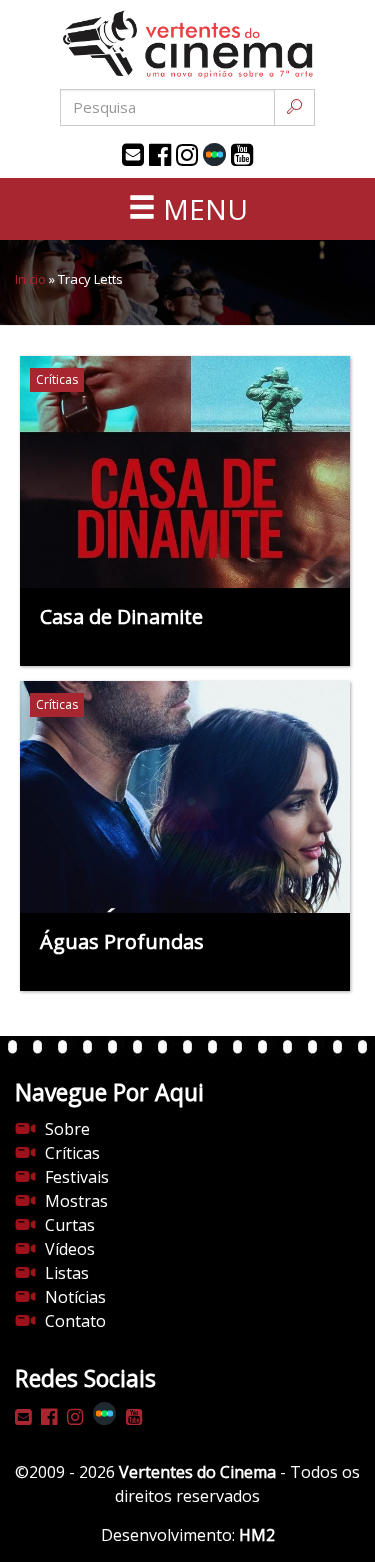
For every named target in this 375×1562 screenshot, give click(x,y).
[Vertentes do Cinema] (188, 44)
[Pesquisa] (294, 107)
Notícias (75, 1297)
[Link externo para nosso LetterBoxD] (214, 154)
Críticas (72, 1153)
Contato (75, 1321)
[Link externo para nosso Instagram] (187, 155)
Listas (67, 1273)
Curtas (70, 1225)
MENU (202, 209)
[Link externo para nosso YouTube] (242, 155)
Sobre (67, 1129)
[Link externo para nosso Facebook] (160, 155)
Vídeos (70, 1249)
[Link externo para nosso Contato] (133, 155)
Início (30, 279)
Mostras (76, 1201)
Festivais (77, 1177)
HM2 (257, 1535)
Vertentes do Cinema (197, 1472)
